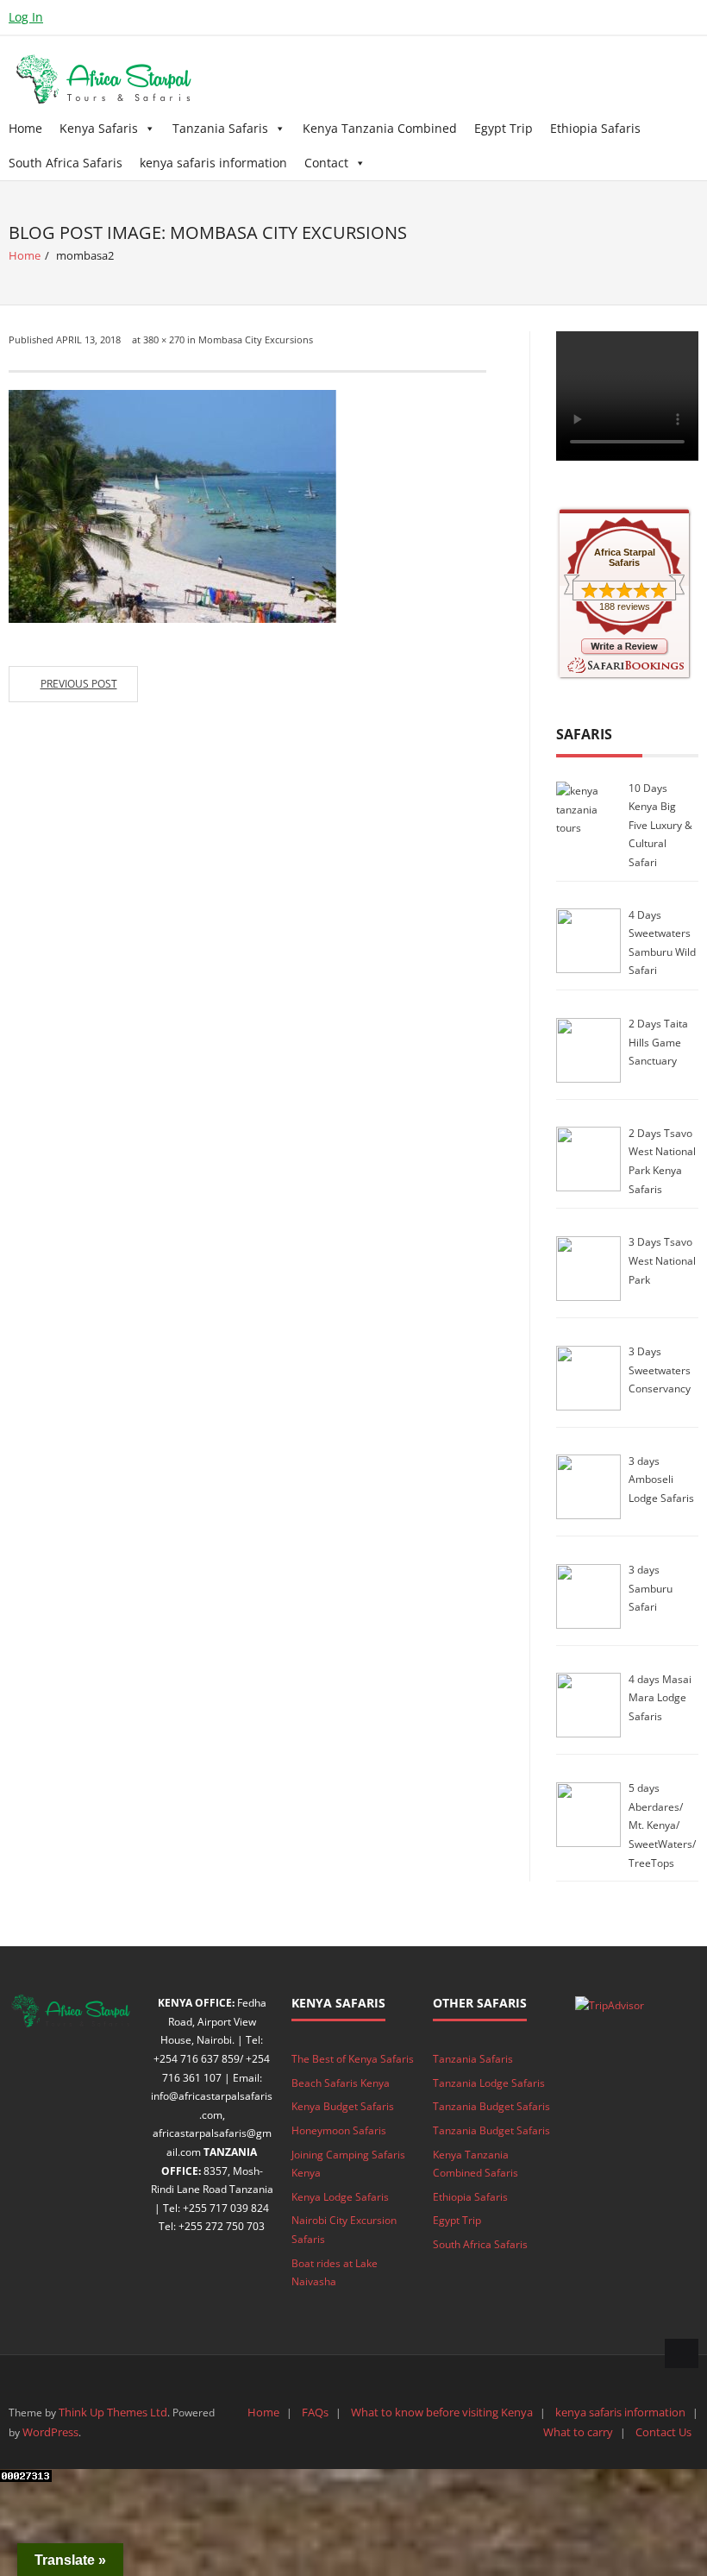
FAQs (315, 2412)
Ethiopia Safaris (595, 128)
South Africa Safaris (66, 163)
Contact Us (663, 2432)
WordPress (50, 2432)
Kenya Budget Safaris (343, 2106)
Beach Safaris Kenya (341, 2083)
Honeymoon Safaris (339, 2130)
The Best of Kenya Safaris (353, 2059)
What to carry (578, 2432)
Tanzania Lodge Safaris (489, 2083)
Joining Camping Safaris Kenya (348, 2164)
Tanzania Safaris (220, 128)
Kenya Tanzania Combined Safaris (476, 2164)
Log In (26, 17)
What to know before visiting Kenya (442, 2412)
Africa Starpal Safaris (625, 557)
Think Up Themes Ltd (113, 2412)
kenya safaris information (213, 163)
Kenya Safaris (99, 128)
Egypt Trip (504, 128)
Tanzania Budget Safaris (491, 2106)
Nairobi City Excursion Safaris (344, 2230)
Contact (326, 163)
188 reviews (625, 606)
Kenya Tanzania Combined (380, 128)
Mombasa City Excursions (256, 339)
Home (25, 128)
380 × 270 (164, 339)
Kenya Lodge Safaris (340, 2197)
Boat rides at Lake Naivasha (335, 2273)
